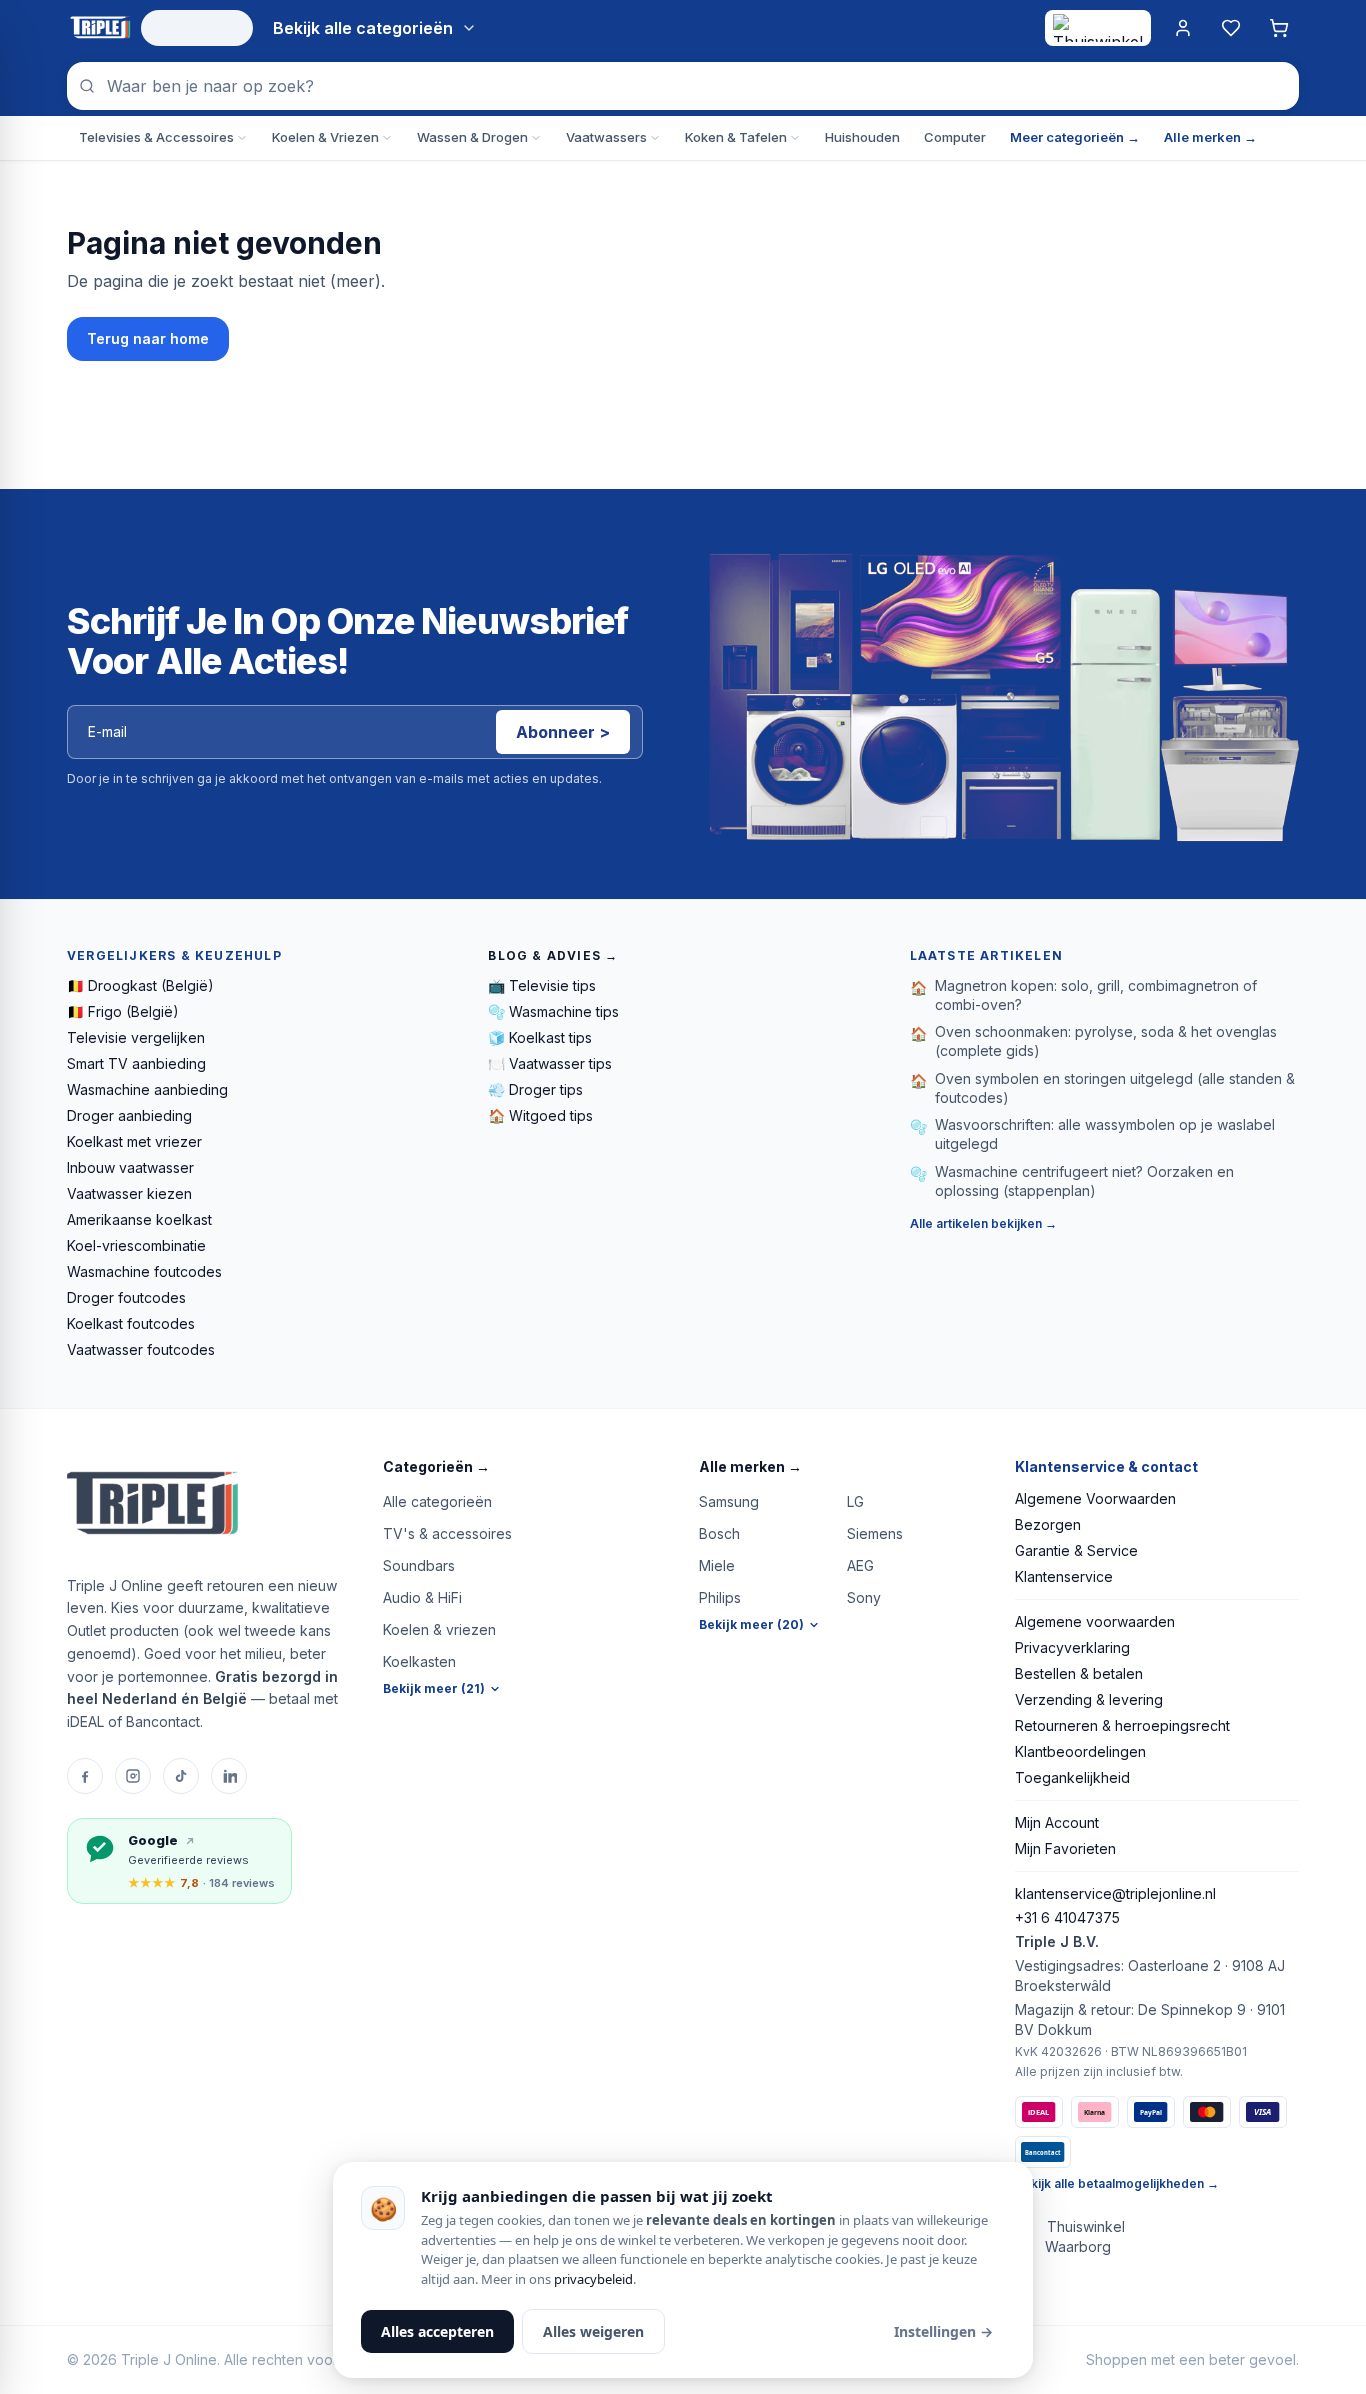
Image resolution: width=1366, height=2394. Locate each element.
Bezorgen (1048, 1524)
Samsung (729, 1501)
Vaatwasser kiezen (129, 1193)
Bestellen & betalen (1079, 1673)
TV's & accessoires (447, 1533)
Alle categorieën (437, 1501)
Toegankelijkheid (1072, 1777)
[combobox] (683, 86)
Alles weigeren (593, 2331)
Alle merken (750, 1466)
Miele (717, 1565)
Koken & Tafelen (736, 137)
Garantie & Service (1076, 1550)
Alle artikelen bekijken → (983, 1223)
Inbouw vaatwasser (130, 1167)
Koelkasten (419, 1661)
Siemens (875, 1533)
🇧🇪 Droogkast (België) (140, 985)
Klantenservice (1064, 1576)
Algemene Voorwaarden (1095, 1498)
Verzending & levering (1089, 1699)
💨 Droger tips (535, 1089)
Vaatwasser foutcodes (141, 1349)
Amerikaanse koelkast (139, 1219)
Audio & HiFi (422, 1597)
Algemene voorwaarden (1095, 1621)
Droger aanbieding (129, 1115)
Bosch (719, 1533)
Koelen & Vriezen (325, 137)
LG (855, 1501)
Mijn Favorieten (1065, 1848)
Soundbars (419, 1565)
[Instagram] (133, 1776)
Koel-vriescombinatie (136, 1245)
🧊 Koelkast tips (540, 1037)
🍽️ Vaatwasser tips (550, 1063)
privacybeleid (593, 2279)
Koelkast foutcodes (131, 1323)
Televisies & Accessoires (156, 137)
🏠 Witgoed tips (540, 1115)
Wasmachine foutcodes (144, 1271)
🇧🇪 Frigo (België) (123, 1011)
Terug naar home (148, 338)
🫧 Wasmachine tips (553, 1011)
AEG (860, 1565)
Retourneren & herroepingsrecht (1122, 1725)
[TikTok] (181, 1776)
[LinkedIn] (229, 1776)
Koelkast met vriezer (134, 1141)
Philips (720, 1597)
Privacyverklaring (1072, 1647)
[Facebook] (85, 1776)
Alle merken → (1210, 137)
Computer (955, 137)
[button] (525, 1467)
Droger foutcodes (126, 1297)
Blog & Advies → (553, 955)
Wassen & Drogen (472, 137)
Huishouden (862, 137)
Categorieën (436, 1466)
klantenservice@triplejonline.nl (1115, 1893)
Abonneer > (563, 732)
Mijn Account (1057, 1822)
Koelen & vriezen (439, 1629)
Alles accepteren (437, 2331)
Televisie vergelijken (136, 1037)
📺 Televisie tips (542, 985)
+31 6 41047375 (1067, 1917)
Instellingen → (943, 2331)
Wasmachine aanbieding (147, 1089)
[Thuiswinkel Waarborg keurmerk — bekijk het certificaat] (1098, 28)
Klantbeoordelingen (1080, 1751)
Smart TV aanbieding (136, 1063)
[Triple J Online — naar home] (100, 28)
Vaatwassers (606, 137)
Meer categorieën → (1075, 137)
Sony (864, 1597)
